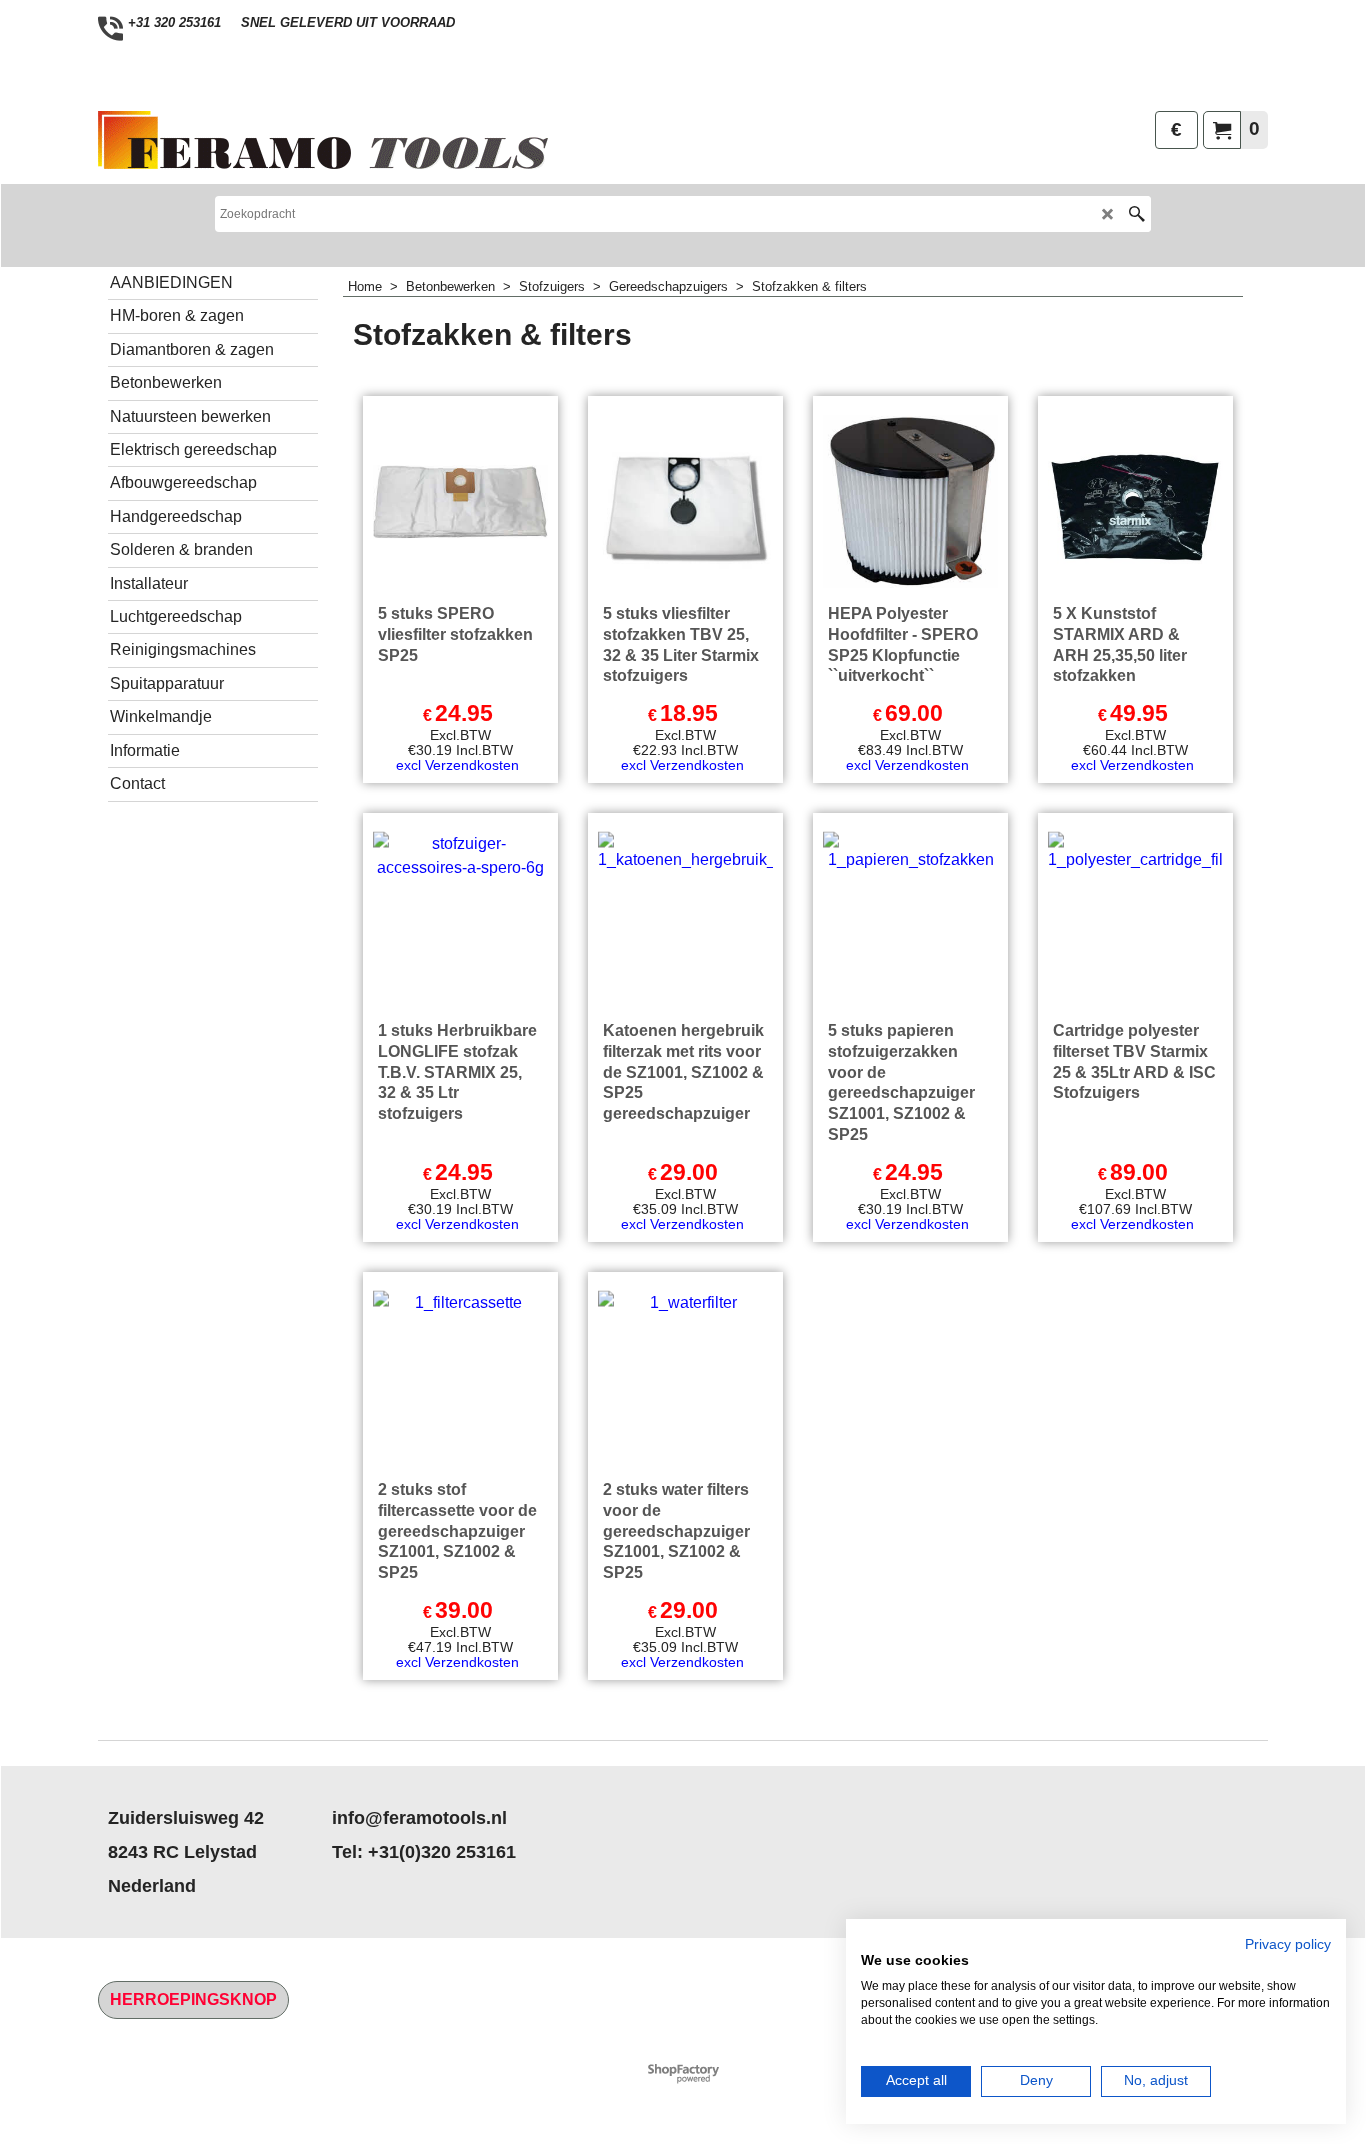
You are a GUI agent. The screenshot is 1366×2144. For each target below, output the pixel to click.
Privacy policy (1288, 1944)
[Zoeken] (1136, 214)
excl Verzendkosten (457, 765)
